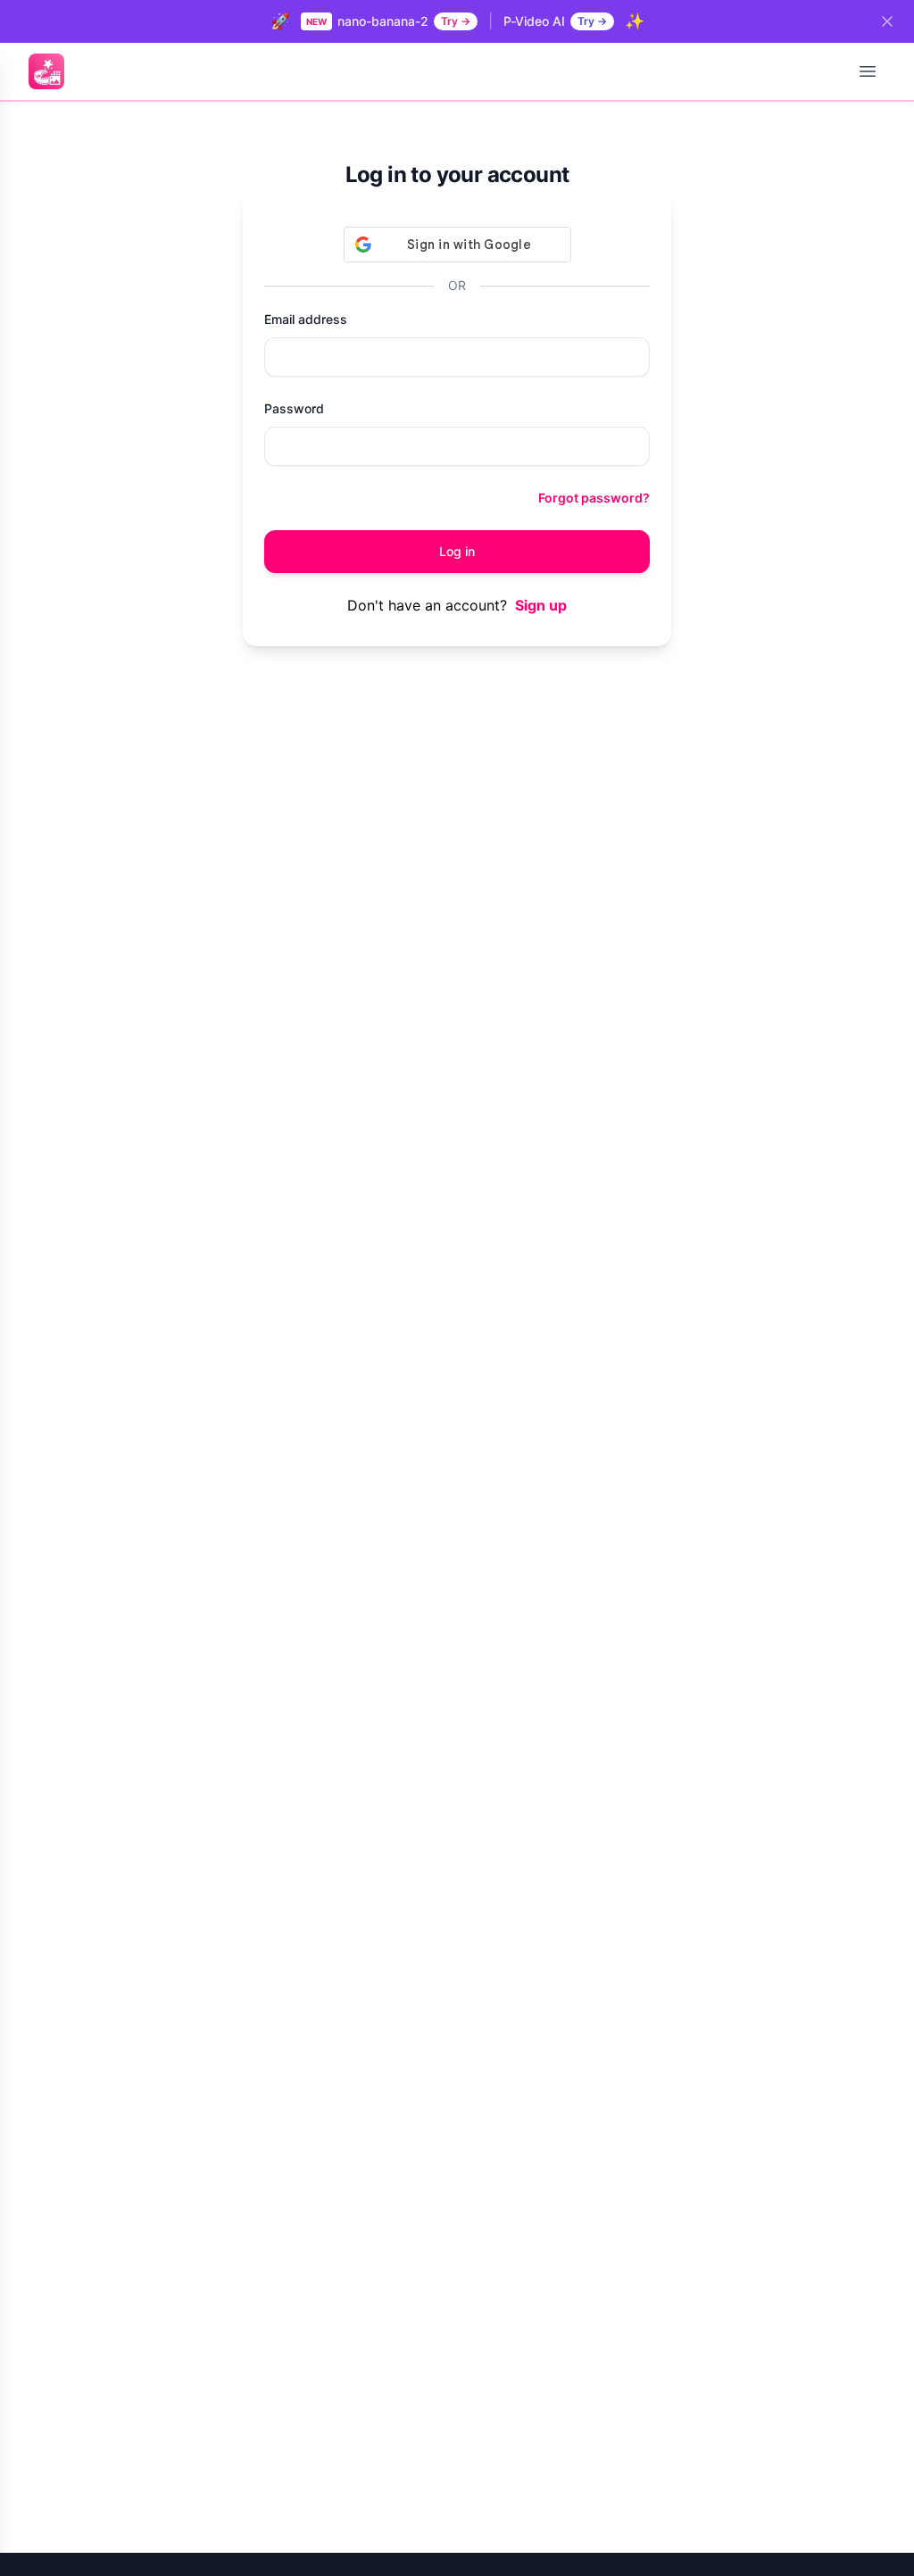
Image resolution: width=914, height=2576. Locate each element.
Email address (306, 319)
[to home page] (46, 71)
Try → (456, 21)
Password (294, 408)
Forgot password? (594, 498)
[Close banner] (887, 21)
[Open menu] (868, 71)
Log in (457, 551)
